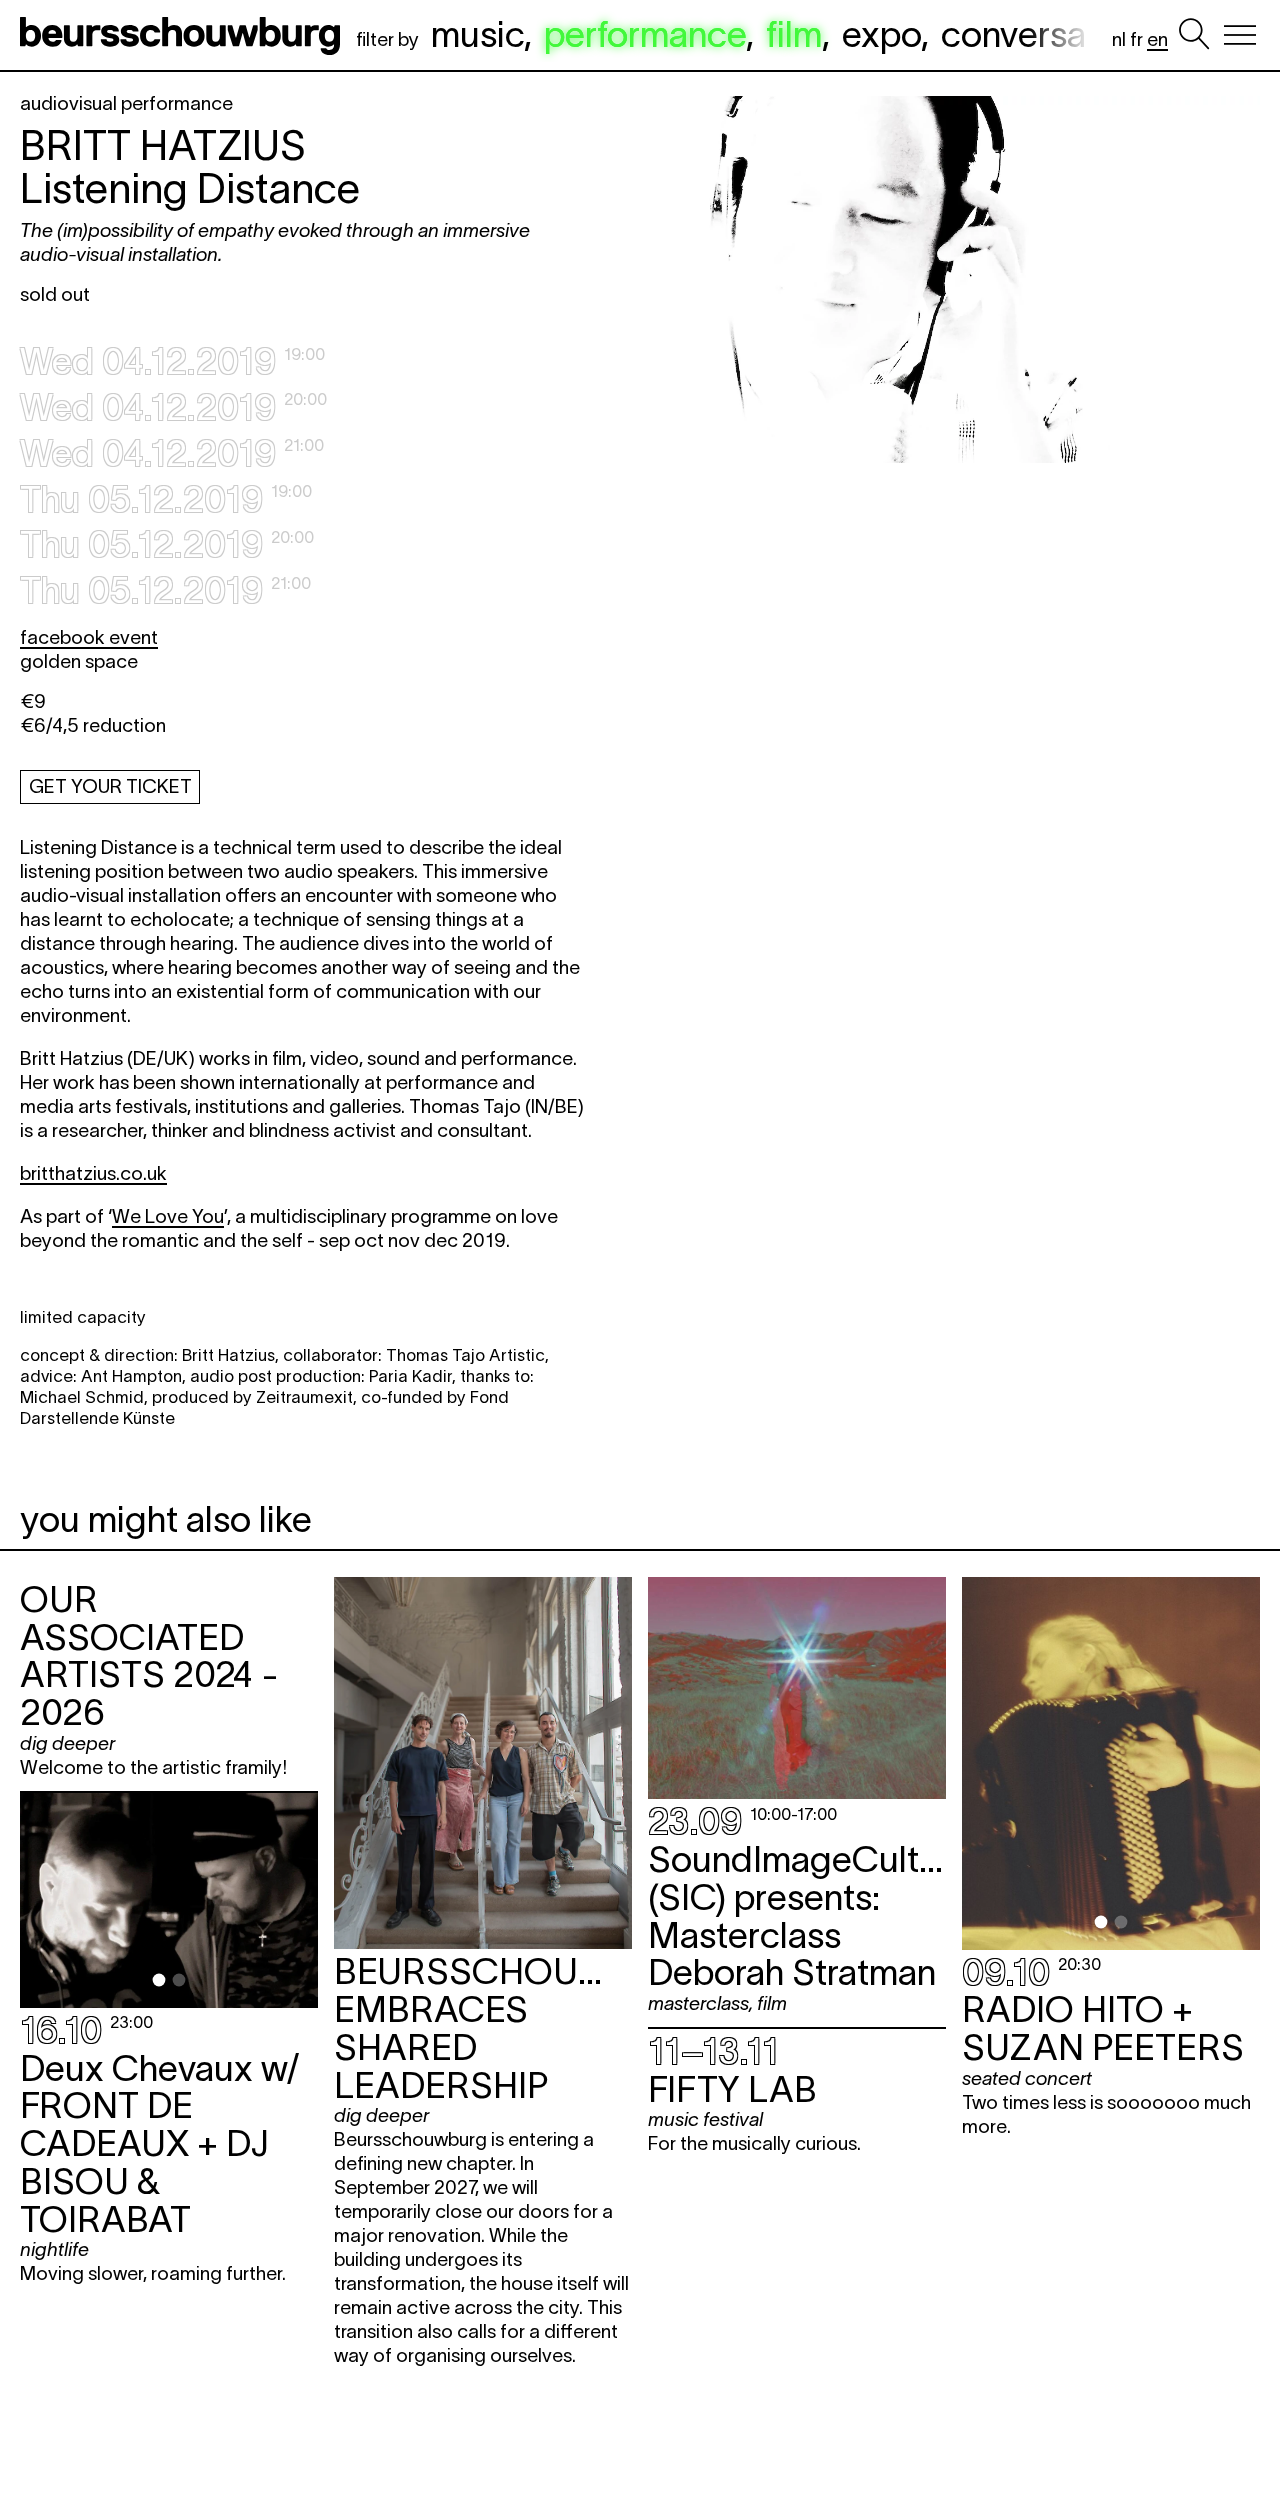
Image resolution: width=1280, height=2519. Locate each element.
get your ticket (110, 786)
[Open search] (1194, 35)
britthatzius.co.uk (93, 1173)
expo (881, 34)
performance (645, 34)
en (1157, 39)
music (477, 34)
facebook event (89, 637)
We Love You (168, 1216)
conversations (1052, 34)
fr (1136, 39)
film (794, 34)
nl (1119, 39)
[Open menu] (1240, 35)
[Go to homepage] (184, 35)
